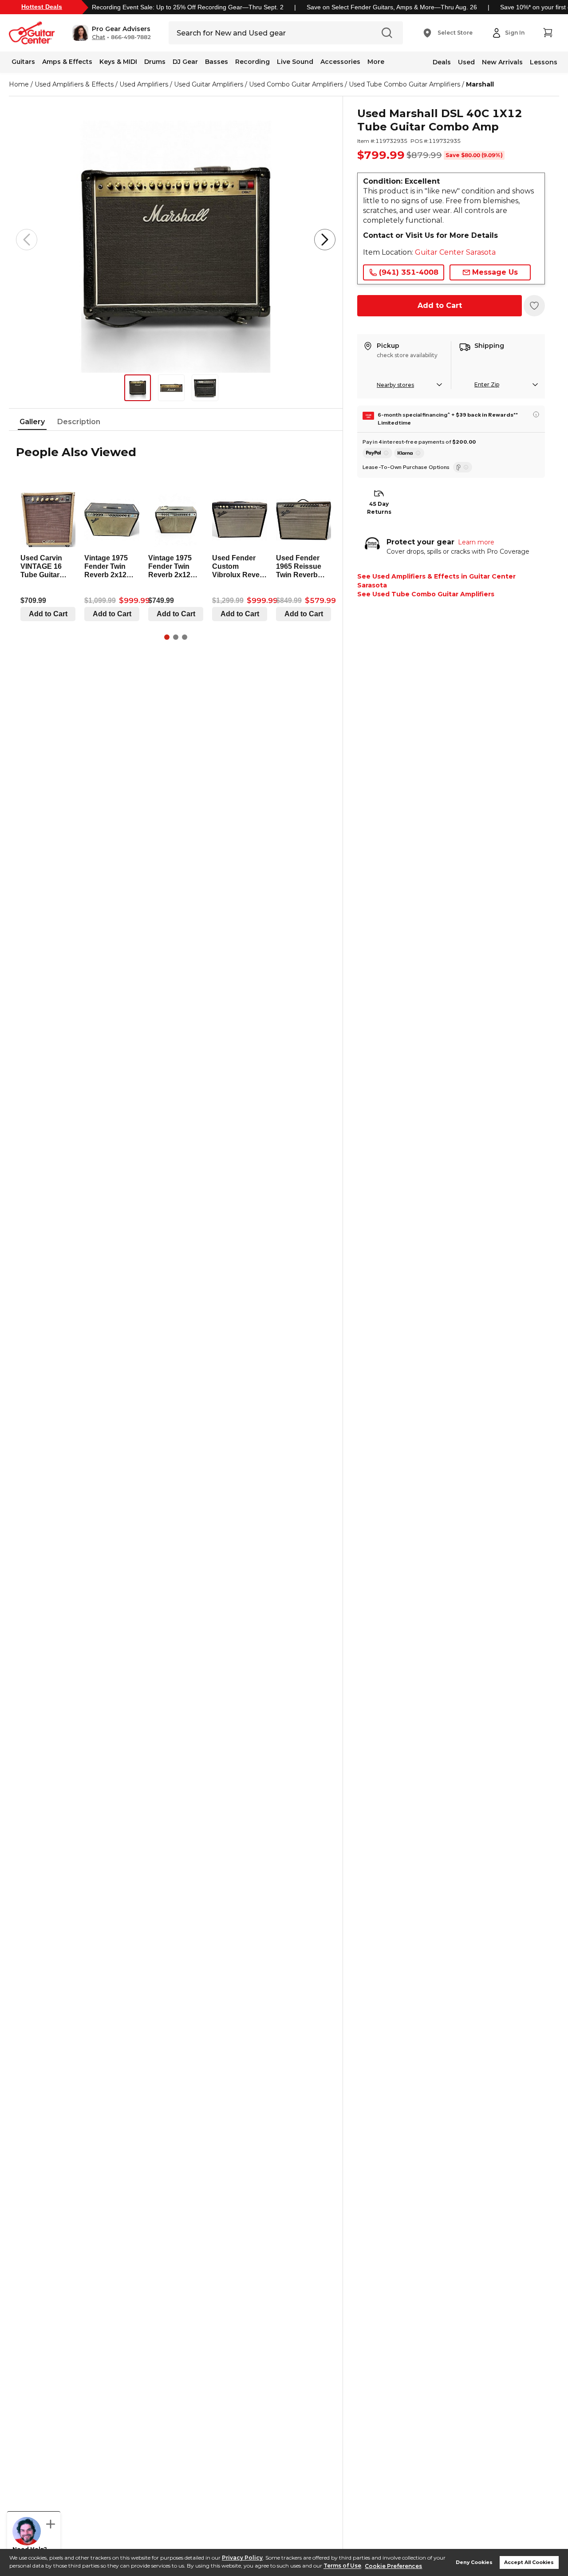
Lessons (544, 62)
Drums (155, 62)
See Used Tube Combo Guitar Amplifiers (426, 594)
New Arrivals (502, 62)
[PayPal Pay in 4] (377, 453)
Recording (252, 62)
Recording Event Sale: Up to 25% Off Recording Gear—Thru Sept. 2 (188, 7)
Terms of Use (342, 2566)
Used (466, 62)
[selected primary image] (176, 240)
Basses (217, 62)
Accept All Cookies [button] (529, 2562)
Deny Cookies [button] (474, 2562)
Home (19, 84)
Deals (442, 62)
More (376, 62)
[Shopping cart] (548, 33)
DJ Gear (185, 62)
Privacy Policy (242, 2558)
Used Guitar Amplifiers (209, 84)
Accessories (340, 62)
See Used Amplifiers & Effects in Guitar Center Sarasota (436, 581)
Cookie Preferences (393, 2566)
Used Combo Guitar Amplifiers (296, 84)
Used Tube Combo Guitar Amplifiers (404, 84)
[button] (112, 33)
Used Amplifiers (144, 84)
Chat (99, 37)
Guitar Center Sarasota (455, 252)
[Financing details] (536, 414)
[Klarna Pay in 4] (409, 453)
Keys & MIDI (118, 62)
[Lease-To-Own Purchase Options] (463, 467)
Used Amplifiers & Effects (74, 84)
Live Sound (295, 62)
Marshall (480, 84)
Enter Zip (487, 384)
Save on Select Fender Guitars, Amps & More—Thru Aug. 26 (392, 7)
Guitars (23, 62)
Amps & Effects (67, 62)
